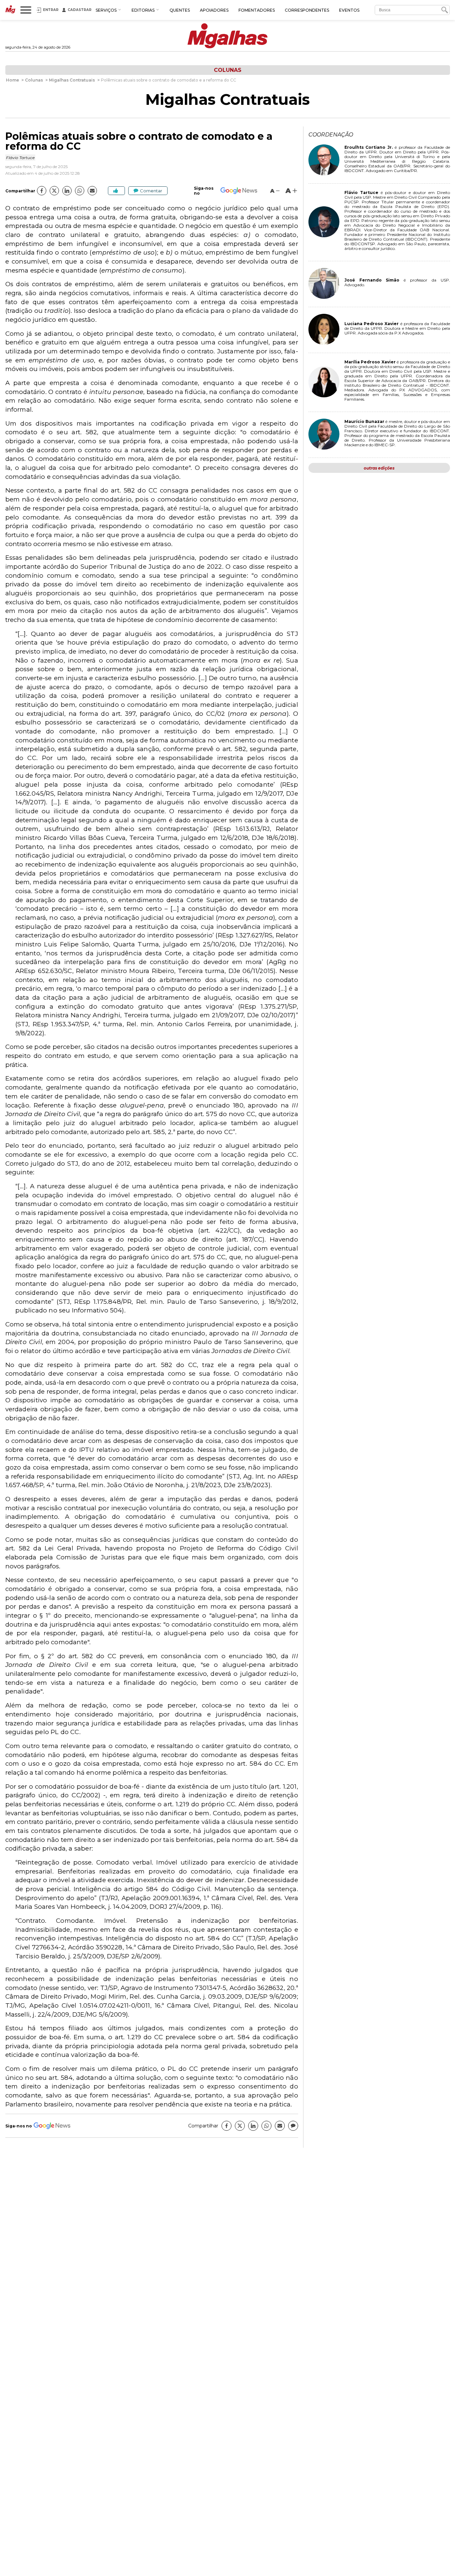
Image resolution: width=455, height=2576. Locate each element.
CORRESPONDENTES (307, 10)
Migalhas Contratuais (227, 99)
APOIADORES (214, 10)
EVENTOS (349, 10)
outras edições (379, 468)
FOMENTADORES (257, 10)
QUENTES (180, 10)
